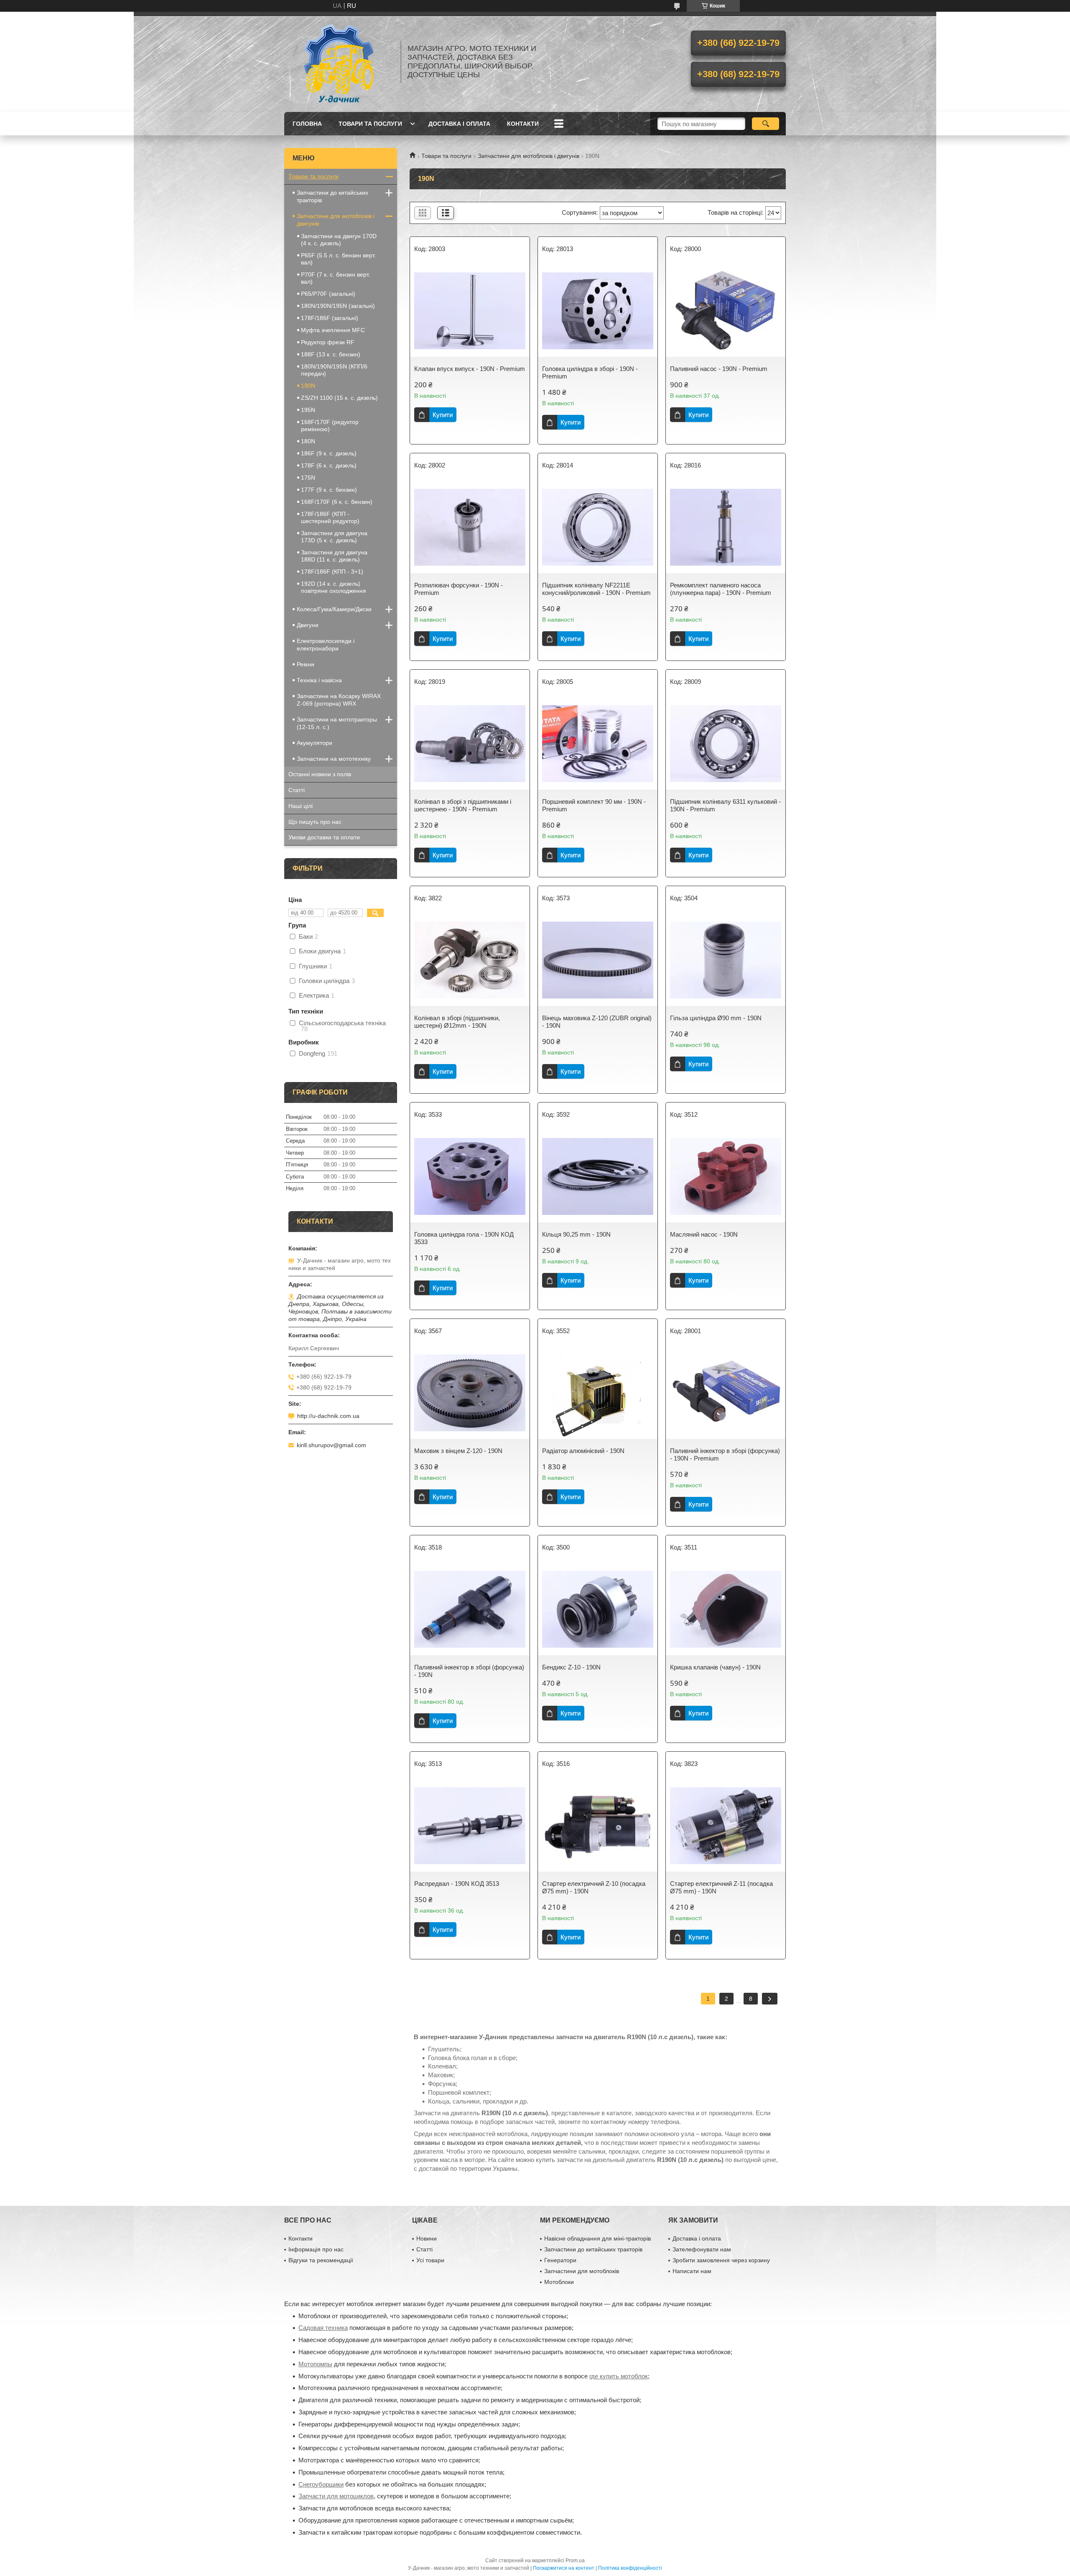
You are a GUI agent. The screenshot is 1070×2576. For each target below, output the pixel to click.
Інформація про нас (316, 2249)
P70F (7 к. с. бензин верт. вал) (335, 278)
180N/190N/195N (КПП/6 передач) (334, 370)
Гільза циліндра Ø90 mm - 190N (716, 1018)
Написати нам (692, 2271)
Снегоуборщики (321, 2484)
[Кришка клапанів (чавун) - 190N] (726, 1609)
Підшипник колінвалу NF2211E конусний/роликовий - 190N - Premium (596, 589)
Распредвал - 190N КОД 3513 (457, 1884)
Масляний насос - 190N (704, 1234)
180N (308, 441)
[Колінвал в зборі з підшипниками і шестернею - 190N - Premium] (470, 744)
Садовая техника (323, 2328)
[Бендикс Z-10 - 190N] (598, 1609)
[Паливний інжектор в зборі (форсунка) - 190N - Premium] (726, 1393)
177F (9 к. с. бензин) (329, 490)
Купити (443, 415)
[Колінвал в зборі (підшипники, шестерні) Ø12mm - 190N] (470, 960)
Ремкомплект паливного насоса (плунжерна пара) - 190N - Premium (721, 589)
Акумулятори (315, 743)
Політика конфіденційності (630, 2568)
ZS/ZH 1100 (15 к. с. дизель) (339, 398)
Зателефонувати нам (702, 2249)
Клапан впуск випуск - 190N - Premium (470, 369)
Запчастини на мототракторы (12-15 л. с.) (337, 723)
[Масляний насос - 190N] (726, 1176)
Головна (307, 124)
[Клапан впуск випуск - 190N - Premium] (470, 311)
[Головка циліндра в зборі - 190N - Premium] (598, 311)
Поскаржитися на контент (564, 2568)
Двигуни (308, 625)
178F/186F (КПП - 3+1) (332, 572)
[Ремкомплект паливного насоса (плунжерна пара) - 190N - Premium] (726, 527)
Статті (297, 790)
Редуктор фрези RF (328, 342)
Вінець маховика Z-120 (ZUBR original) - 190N (597, 1022)
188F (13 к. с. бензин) (331, 354)
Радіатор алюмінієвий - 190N (583, 1451)
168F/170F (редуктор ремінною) (330, 426)
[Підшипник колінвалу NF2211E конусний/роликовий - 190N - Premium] (598, 527)
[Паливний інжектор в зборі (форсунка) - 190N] (470, 1609)
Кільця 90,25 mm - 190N (576, 1234)
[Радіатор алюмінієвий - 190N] (598, 1393)
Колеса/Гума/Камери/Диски (334, 609)
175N (308, 478)
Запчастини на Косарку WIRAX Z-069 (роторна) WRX (339, 700)
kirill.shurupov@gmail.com (331, 1445)
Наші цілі (301, 806)
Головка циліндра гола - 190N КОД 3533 (464, 1238)
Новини (427, 2238)
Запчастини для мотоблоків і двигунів (529, 156)
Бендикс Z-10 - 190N (571, 1667)
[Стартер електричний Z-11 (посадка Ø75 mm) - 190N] (726, 1826)
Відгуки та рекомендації (321, 2260)
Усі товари (430, 2260)
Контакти (523, 124)
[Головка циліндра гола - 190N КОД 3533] (470, 1176)
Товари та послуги (370, 124)
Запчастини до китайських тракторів (332, 196)
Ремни (306, 664)
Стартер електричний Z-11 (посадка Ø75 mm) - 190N (721, 1887)
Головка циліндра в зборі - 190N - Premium (590, 372)
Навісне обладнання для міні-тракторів (597, 2238)
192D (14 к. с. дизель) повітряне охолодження (334, 587)
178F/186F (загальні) (330, 318)
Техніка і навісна (319, 680)
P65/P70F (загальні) (328, 294)
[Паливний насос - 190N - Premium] (726, 311)
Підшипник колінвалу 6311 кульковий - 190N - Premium (725, 805)
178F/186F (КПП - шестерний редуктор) (330, 517)
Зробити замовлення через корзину (721, 2260)
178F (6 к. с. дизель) (329, 465)
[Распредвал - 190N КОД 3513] (470, 1826)
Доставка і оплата (459, 124)
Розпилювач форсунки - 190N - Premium (459, 589)
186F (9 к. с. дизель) (329, 453)
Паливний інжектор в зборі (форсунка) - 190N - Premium (725, 1454)
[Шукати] (766, 124)
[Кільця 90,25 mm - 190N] (598, 1176)
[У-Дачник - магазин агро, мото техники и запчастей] (339, 62)
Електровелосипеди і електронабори (326, 645)
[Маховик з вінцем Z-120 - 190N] (470, 1393)
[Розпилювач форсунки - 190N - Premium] (470, 527)
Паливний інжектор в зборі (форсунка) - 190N (469, 1671)
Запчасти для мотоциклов (336, 2496)
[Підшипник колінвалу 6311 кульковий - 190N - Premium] (726, 744)
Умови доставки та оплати (324, 837)
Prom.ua (575, 2561)
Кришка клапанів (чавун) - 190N (715, 1667)
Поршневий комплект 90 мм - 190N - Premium (594, 805)
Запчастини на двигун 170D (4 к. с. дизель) (339, 240)
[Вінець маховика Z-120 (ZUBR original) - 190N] (598, 960)
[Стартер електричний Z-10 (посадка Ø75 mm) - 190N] (598, 1826)
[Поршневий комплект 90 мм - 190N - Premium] (598, 744)
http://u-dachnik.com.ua (328, 1416)
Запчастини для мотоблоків (582, 2271)
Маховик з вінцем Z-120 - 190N (458, 1451)
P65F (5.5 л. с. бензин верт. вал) (338, 259)
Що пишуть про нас (315, 822)
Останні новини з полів (320, 774)
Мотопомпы (315, 2364)
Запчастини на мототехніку (334, 759)
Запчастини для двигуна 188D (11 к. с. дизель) (334, 556)
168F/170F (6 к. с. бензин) (337, 502)
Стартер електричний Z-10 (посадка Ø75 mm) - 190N (594, 1887)
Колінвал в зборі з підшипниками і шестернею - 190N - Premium (463, 805)
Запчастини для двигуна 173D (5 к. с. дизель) (334, 537)
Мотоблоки (559, 2282)
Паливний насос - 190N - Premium (719, 369)
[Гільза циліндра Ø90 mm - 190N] (726, 960)
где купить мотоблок (619, 2376)
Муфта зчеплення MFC (333, 330)
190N (308, 386)
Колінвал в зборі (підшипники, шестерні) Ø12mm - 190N (457, 1022)
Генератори (560, 2260)
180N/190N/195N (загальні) (338, 306)
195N (308, 410)
